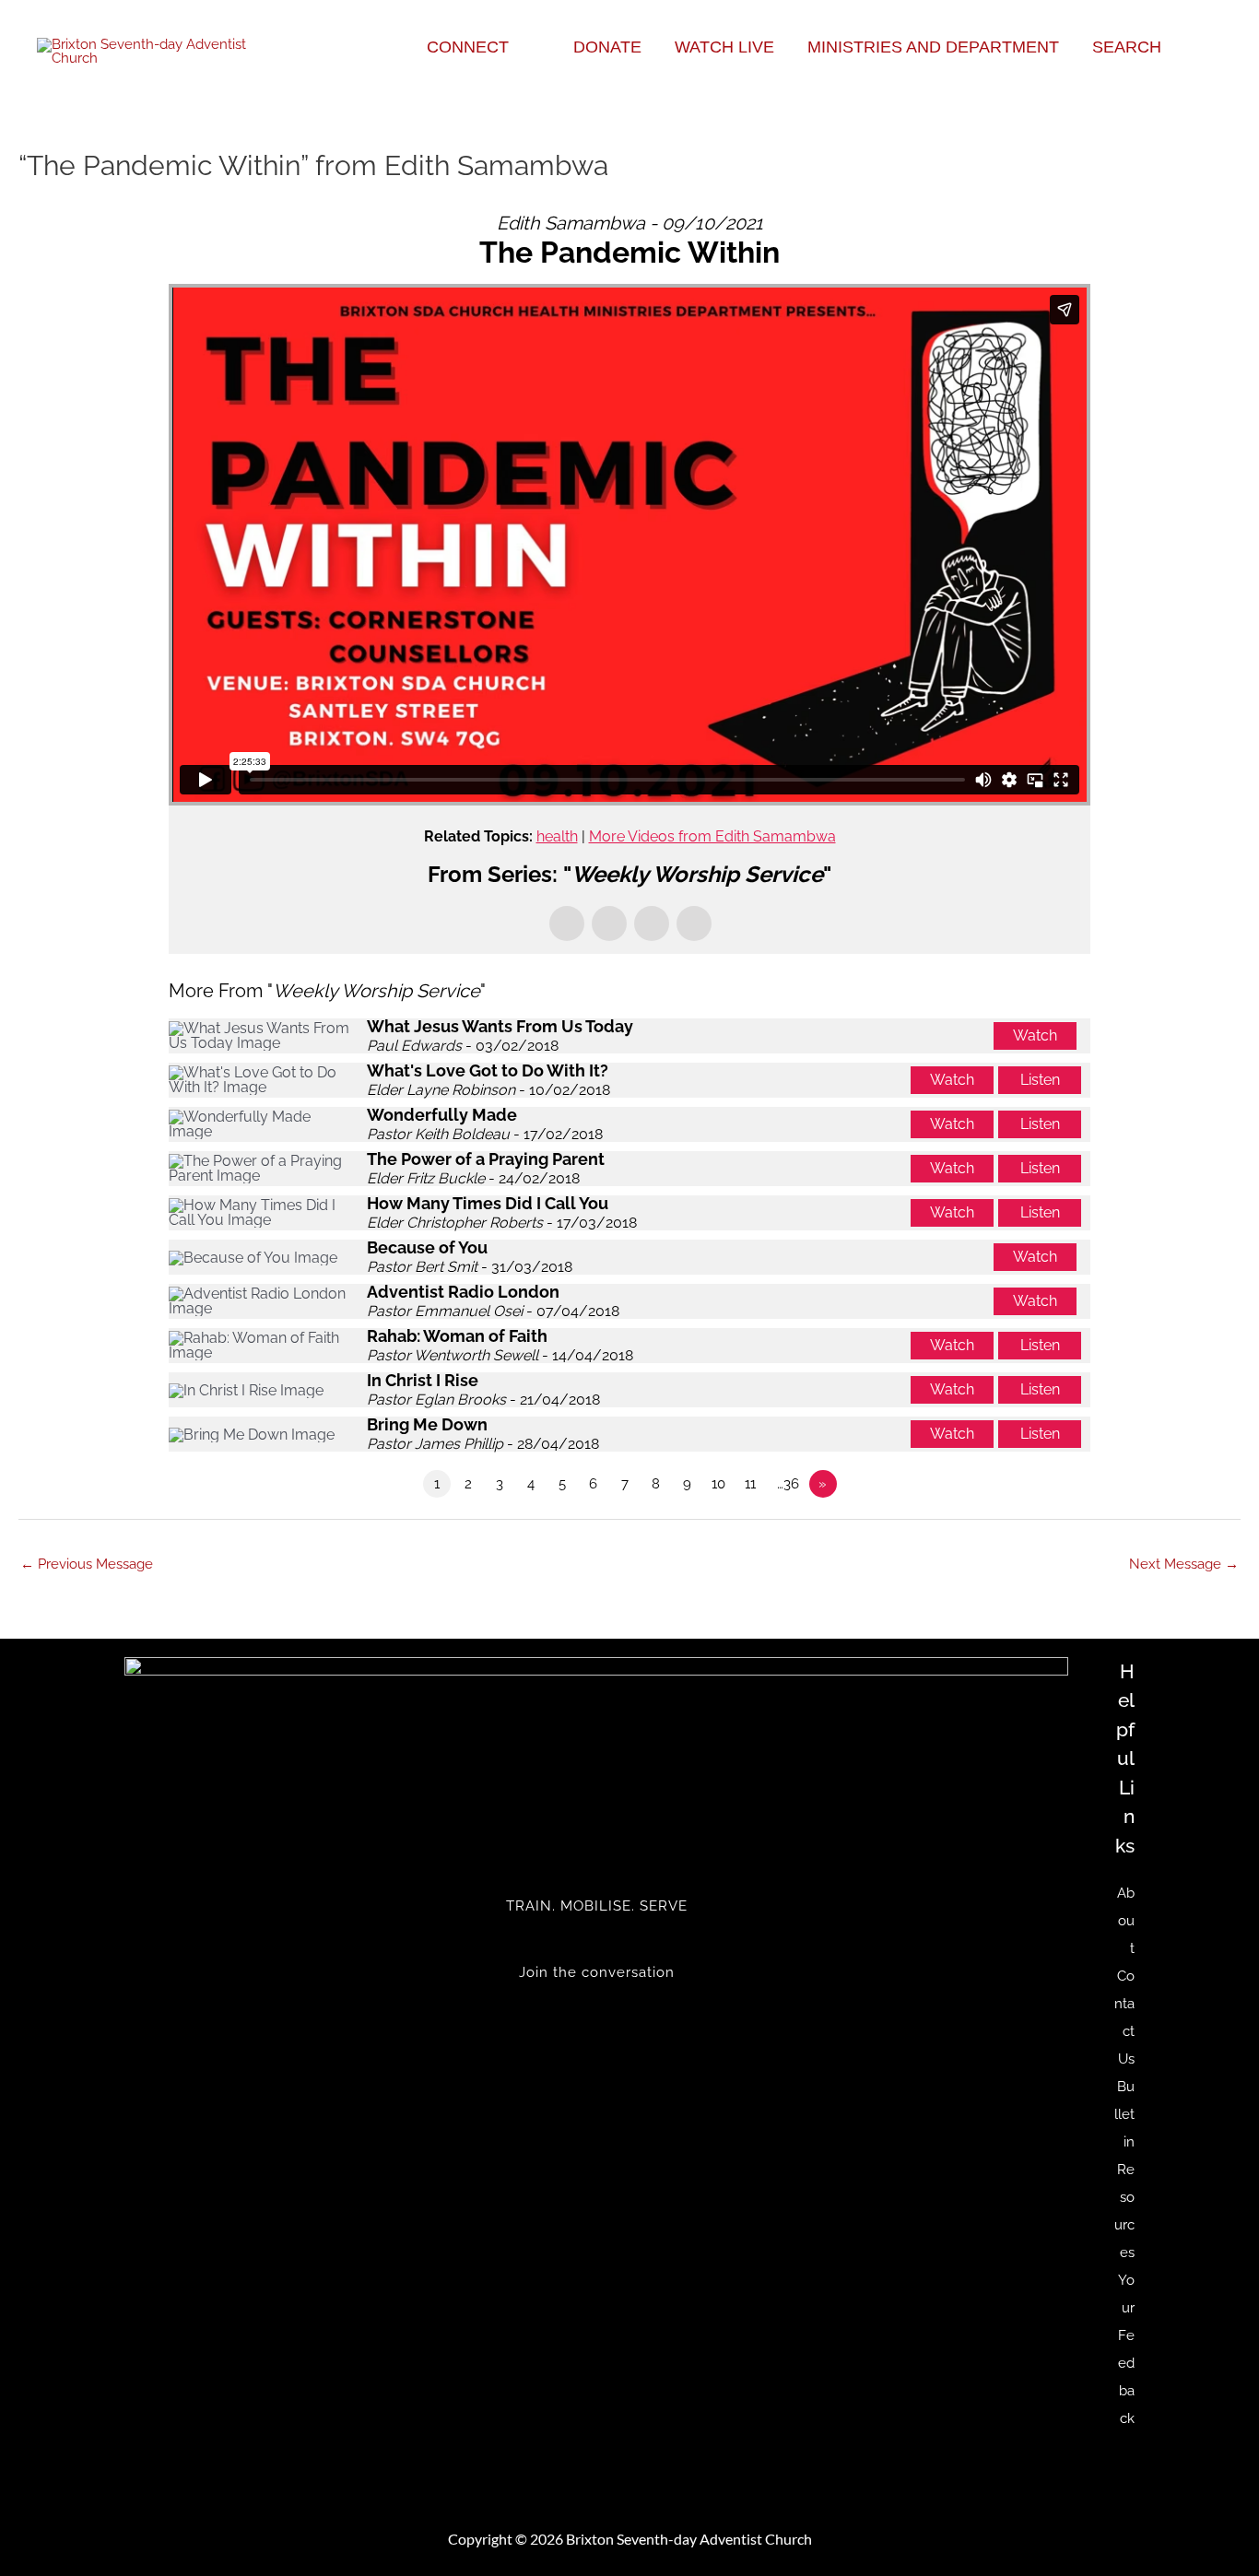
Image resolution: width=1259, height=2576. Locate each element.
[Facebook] (596, 2024)
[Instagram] (596, 2052)
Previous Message (87, 1564)
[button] (517, 47)
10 (718, 1484)
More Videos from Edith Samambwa (712, 836)
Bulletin (1124, 2114)
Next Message (1184, 1564)
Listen (1040, 1080)
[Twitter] (596, 2010)
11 (750, 1484)
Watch (1035, 1035)
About (1126, 1921)
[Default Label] (596, 2038)
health (557, 836)
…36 (788, 1484)
